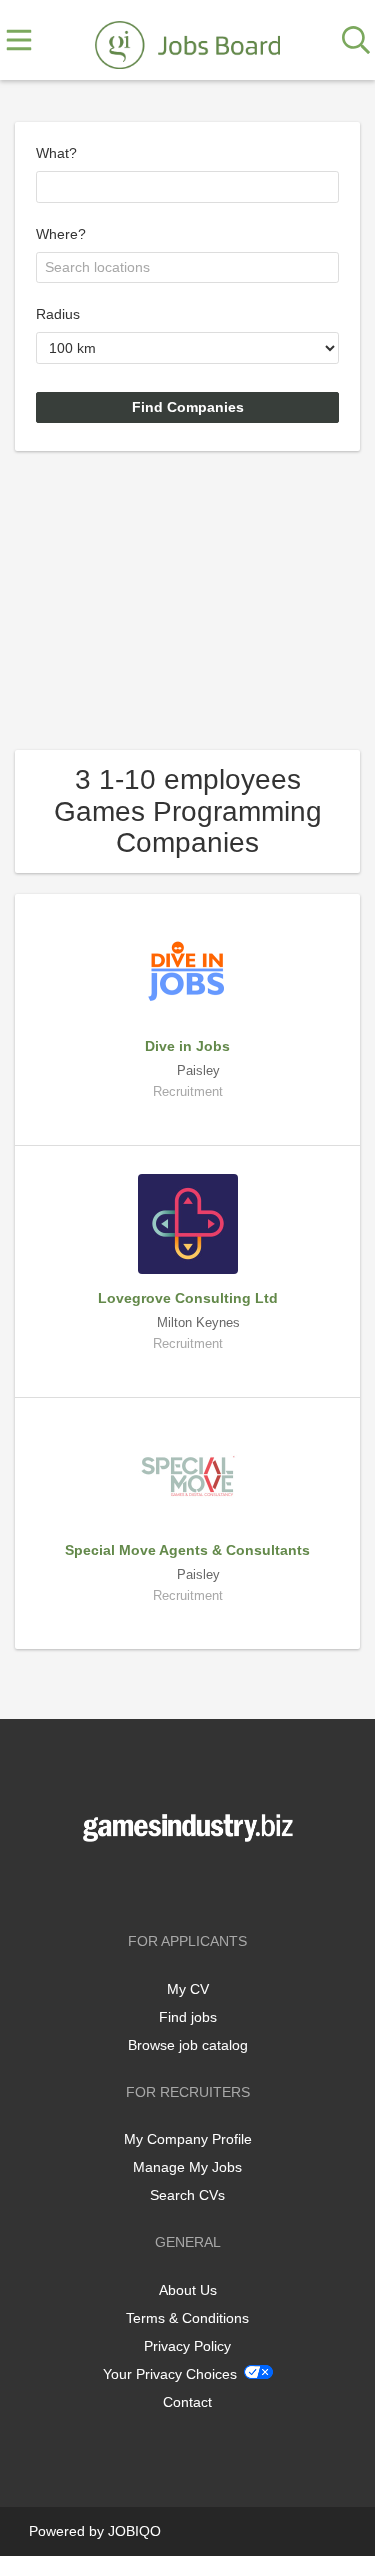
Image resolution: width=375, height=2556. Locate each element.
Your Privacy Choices (170, 2374)
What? (56, 153)
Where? (61, 234)
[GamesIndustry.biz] (187, 41)
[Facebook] (158, 1883)
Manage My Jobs (187, 2167)
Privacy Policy (187, 2346)
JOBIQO (134, 2531)
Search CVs (187, 2195)
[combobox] (187, 187)
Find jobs (188, 2017)
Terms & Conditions (187, 2318)
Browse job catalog (188, 2045)
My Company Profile (188, 2139)
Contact (187, 2402)
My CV (188, 1989)
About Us (188, 2290)
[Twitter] (191, 1883)
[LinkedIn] (221, 1883)
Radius (58, 314)
